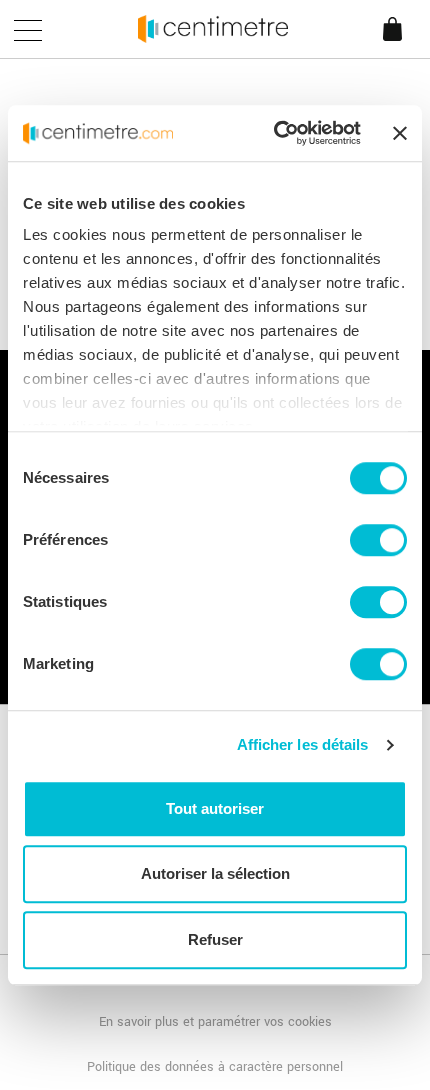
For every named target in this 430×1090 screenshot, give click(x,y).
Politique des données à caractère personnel (215, 1067)
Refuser (215, 939)
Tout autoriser (215, 808)
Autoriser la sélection (215, 873)
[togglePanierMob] (399, 46)
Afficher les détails (303, 744)
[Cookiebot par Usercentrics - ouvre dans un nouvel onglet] (275, 133)
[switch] (378, 540)
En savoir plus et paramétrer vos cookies (215, 1022)
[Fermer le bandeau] (400, 133)
